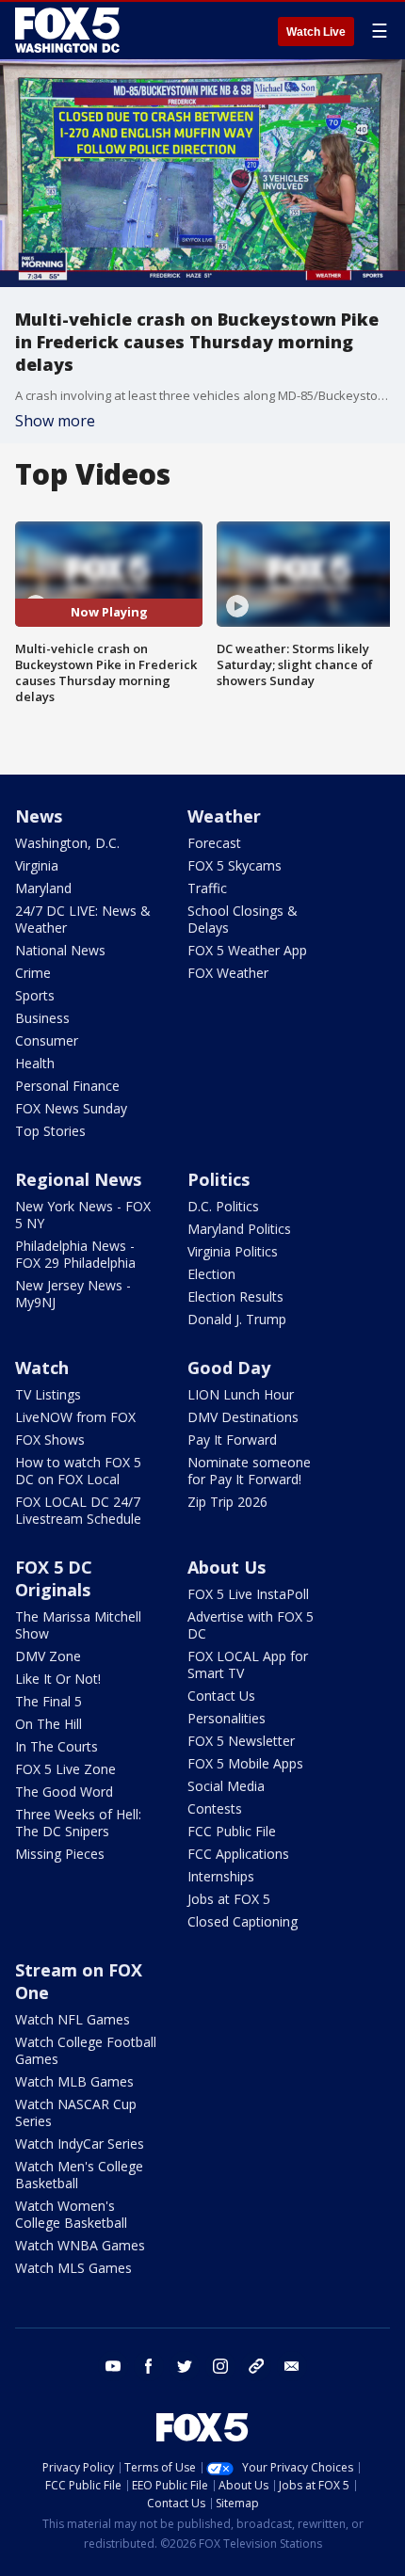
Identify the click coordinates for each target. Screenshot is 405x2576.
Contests (215, 1808)
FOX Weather (228, 973)
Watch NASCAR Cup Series (76, 2112)
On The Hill (49, 1724)
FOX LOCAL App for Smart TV (248, 1664)
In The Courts (57, 1746)
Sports (35, 995)
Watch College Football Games (86, 2050)
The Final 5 (49, 1701)
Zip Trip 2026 (227, 1502)
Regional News (78, 1179)
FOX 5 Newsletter (241, 1741)
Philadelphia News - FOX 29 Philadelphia (75, 1254)
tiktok (256, 2366)
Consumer (47, 1040)
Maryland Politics (239, 1229)
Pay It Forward (232, 1440)
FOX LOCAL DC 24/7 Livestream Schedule (78, 1510)
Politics (219, 1179)
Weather (224, 816)
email (292, 2366)
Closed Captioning (243, 1921)
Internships (221, 1876)
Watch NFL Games (73, 2019)
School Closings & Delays (243, 919)
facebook (149, 2366)
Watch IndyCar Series (80, 2144)
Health (35, 1063)
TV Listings (48, 1394)
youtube (113, 2366)
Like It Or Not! (58, 1679)
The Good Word (64, 1792)
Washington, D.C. (67, 843)
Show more (55, 421)
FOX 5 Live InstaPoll (248, 1594)
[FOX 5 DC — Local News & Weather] (70, 30)
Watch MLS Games (73, 2268)
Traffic (207, 888)
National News (60, 950)
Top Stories (50, 1131)
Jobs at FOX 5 (229, 1899)
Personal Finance (67, 1086)
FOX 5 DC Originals (54, 1578)
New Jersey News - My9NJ (73, 1294)
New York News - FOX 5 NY (83, 1215)
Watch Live (316, 32)
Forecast (214, 843)
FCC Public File (232, 1831)
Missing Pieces (60, 1854)
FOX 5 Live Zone (65, 1769)
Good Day (229, 1368)
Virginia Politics (233, 1251)
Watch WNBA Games (80, 2245)
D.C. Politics (223, 1206)
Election (211, 1274)
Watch (42, 1368)
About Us (227, 1567)
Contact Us (221, 1696)
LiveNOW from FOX (75, 1417)
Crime (33, 973)
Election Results (235, 1296)
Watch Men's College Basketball (79, 2175)
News (39, 816)
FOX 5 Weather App (247, 950)
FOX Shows (50, 1440)
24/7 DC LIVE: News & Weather (83, 919)
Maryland (43, 888)
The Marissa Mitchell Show (78, 1625)
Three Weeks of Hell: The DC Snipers (78, 1823)
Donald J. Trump (237, 1319)
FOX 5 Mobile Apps (245, 1763)
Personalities (227, 1718)
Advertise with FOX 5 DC (251, 1625)
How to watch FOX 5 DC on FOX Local (78, 1471)
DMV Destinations (243, 1417)
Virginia (37, 865)
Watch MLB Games (74, 2081)
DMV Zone (48, 1656)
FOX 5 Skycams (235, 865)
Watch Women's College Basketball (71, 2214)
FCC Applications (238, 1854)
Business (42, 1018)
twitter (185, 2366)
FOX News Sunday (71, 1108)
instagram (220, 2366)
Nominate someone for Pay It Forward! (249, 1471)
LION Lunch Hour (241, 1394)
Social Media (226, 1786)
